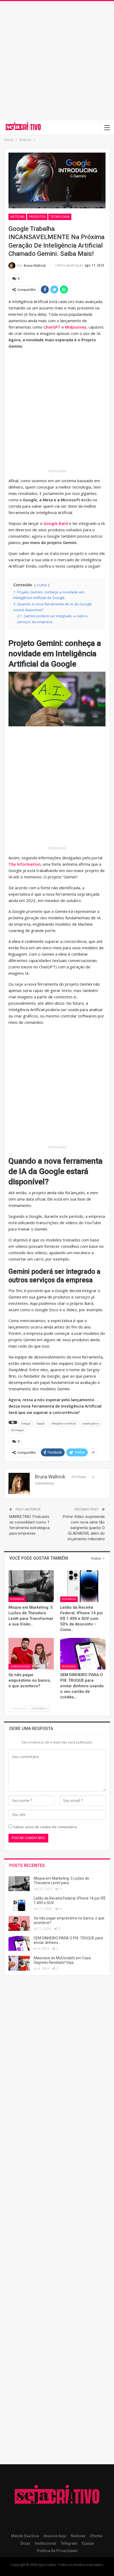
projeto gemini (91, 1424)
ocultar (42, 585)
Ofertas (96, 2536)
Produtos (37, 217)
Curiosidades (20, 1666)
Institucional (45, 2543)
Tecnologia (60, 217)
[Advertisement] (57, 61)
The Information (25, 864)
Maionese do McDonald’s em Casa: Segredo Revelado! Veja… (63, 1960)
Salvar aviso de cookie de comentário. (45, 1827)
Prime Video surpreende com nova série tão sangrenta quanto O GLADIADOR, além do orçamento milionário (84, 1528)
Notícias (17, 217)
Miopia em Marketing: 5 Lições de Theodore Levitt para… (61, 1881)
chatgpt (26, 1424)
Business (17, 1599)
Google (41, 1424)
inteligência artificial (63, 1424)
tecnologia (17, 1430)
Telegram (69, 2543)
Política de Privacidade (57, 2551)
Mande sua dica (25, 2536)
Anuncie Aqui (55, 2536)
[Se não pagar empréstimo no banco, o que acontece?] (31, 1654)
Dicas (25, 2543)
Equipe (88, 2543)
